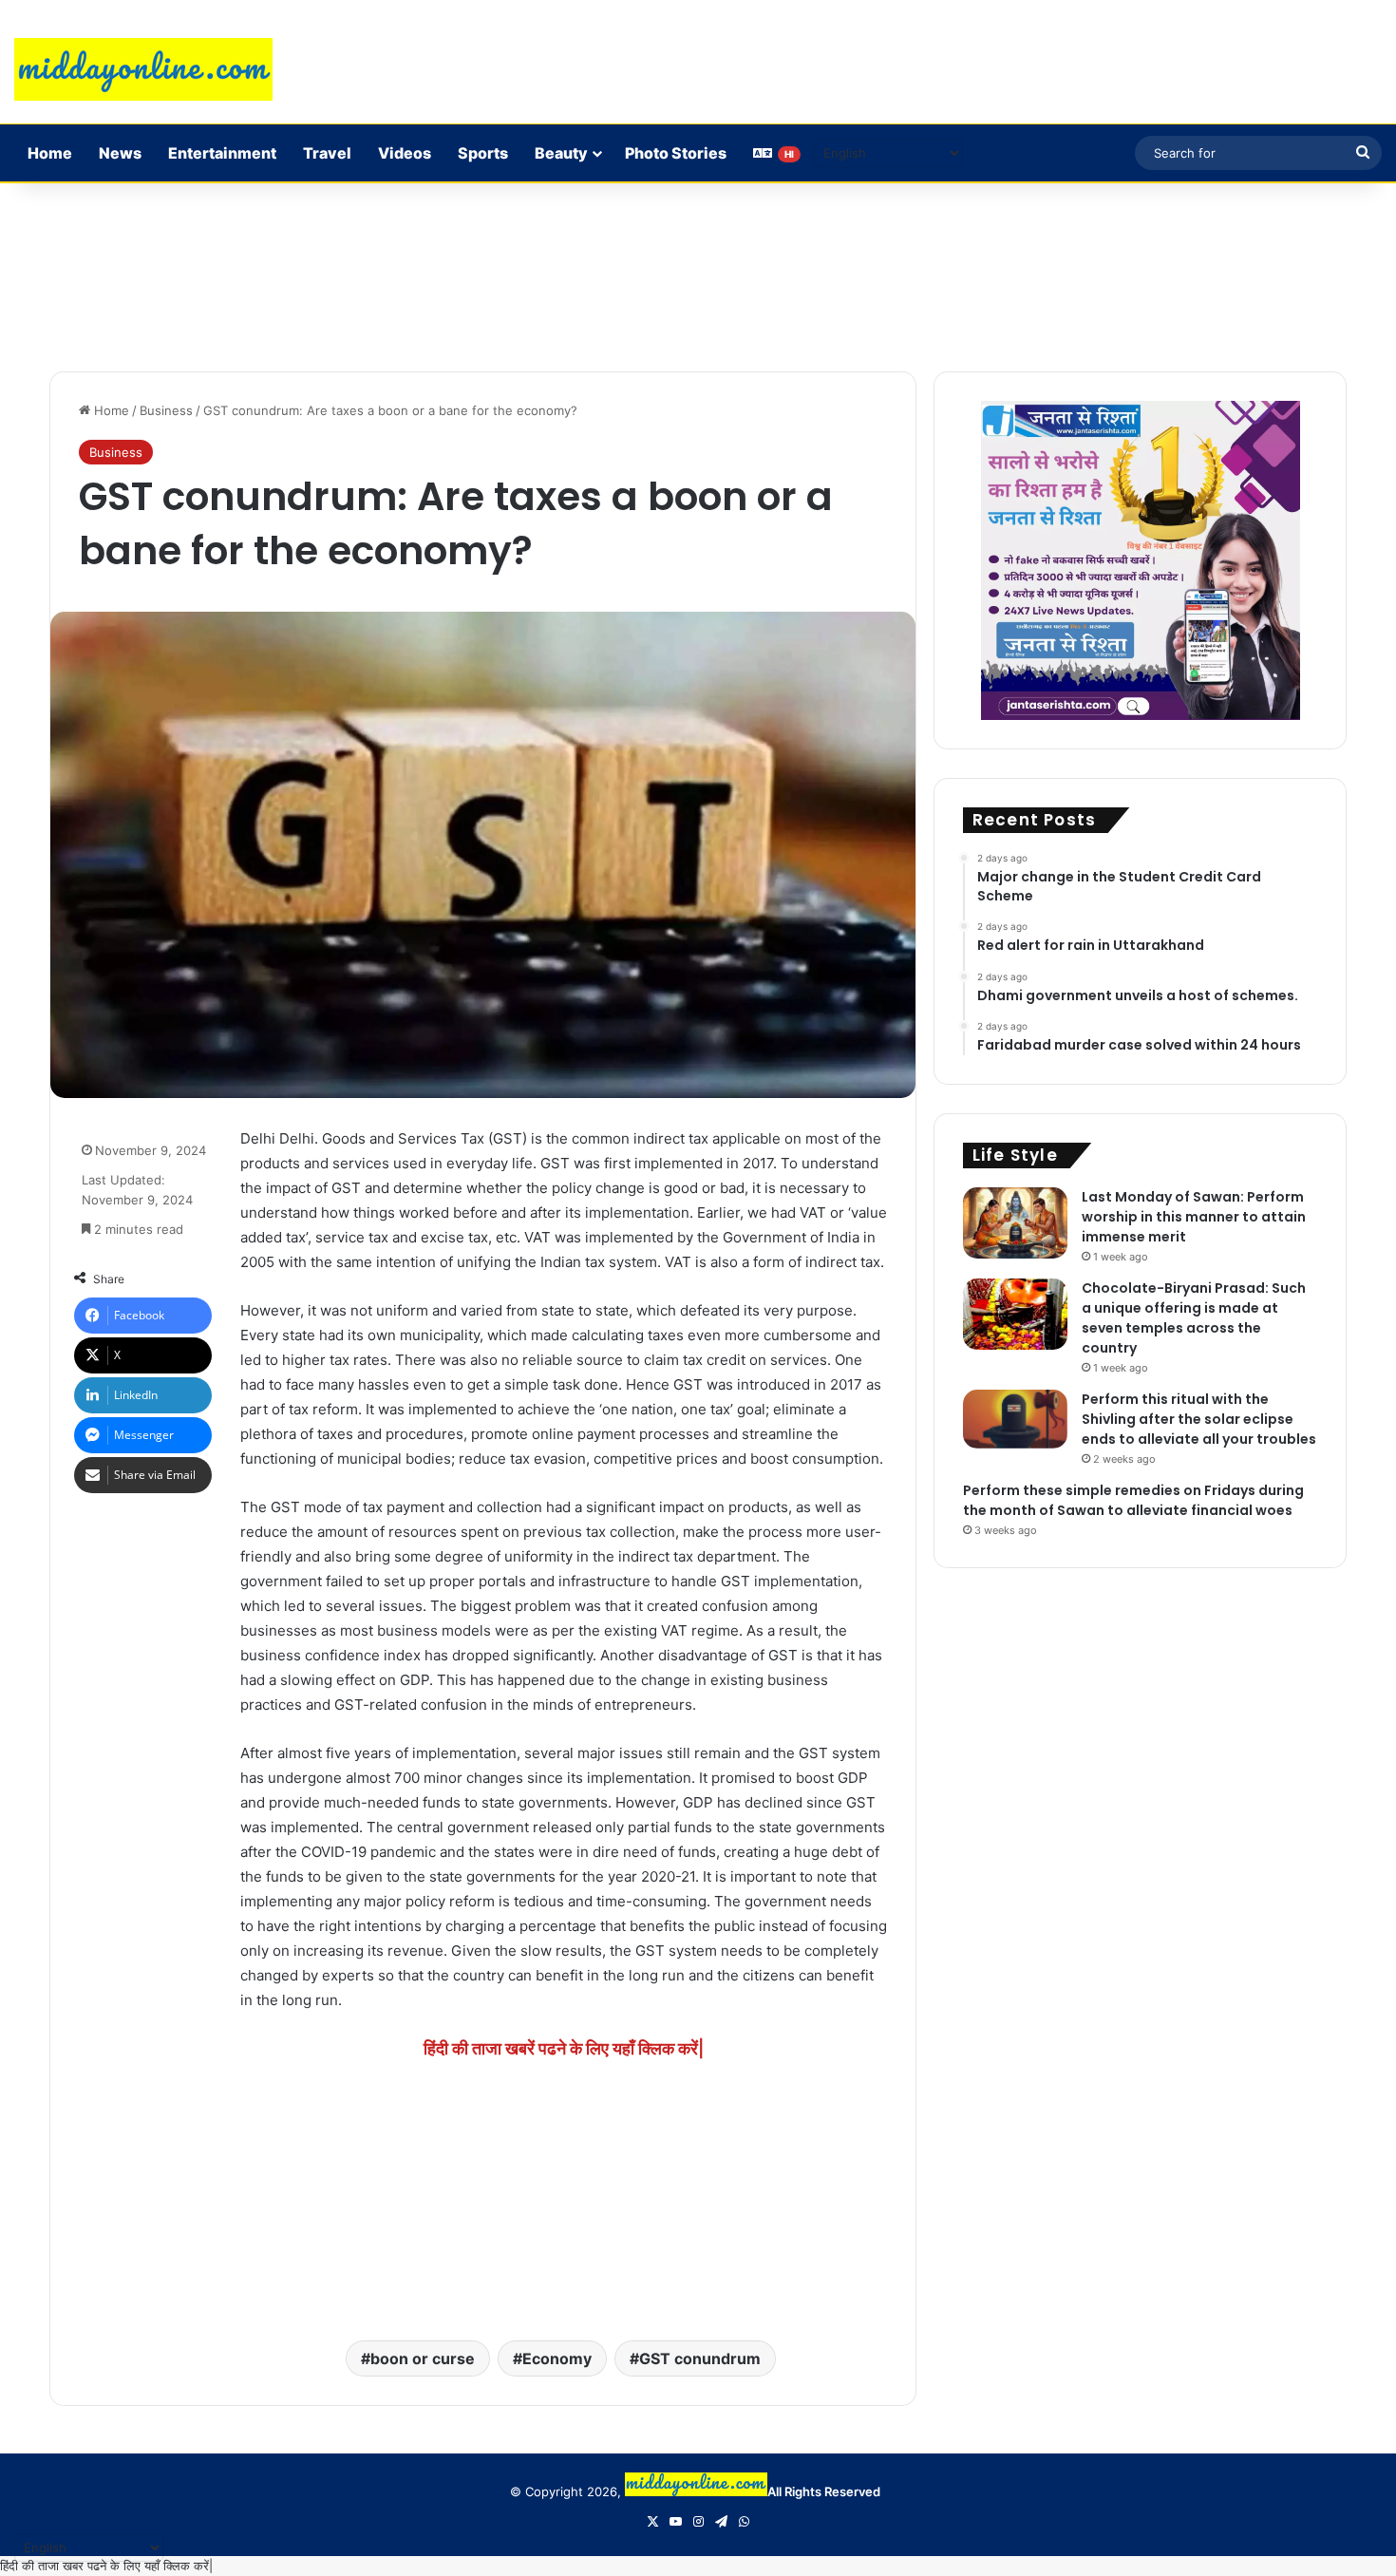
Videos (405, 153)
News (120, 153)
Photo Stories (676, 153)
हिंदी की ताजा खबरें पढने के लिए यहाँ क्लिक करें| (564, 2048)
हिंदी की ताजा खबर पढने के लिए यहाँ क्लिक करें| (106, 2566)
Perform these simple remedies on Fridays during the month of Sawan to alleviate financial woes (1133, 1500)
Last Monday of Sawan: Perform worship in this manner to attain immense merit (1194, 1217)
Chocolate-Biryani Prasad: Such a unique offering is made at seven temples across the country (1194, 1318)
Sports (483, 153)
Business (166, 410)
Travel (327, 153)
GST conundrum (700, 2358)
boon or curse (423, 2358)
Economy (557, 2358)
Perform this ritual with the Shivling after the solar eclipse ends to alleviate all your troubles (1199, 1419)
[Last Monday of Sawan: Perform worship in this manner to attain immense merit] (1015, 1223)
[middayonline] (143, 69)
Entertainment (222, 153)
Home (50, 153)
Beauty (561, 153)
